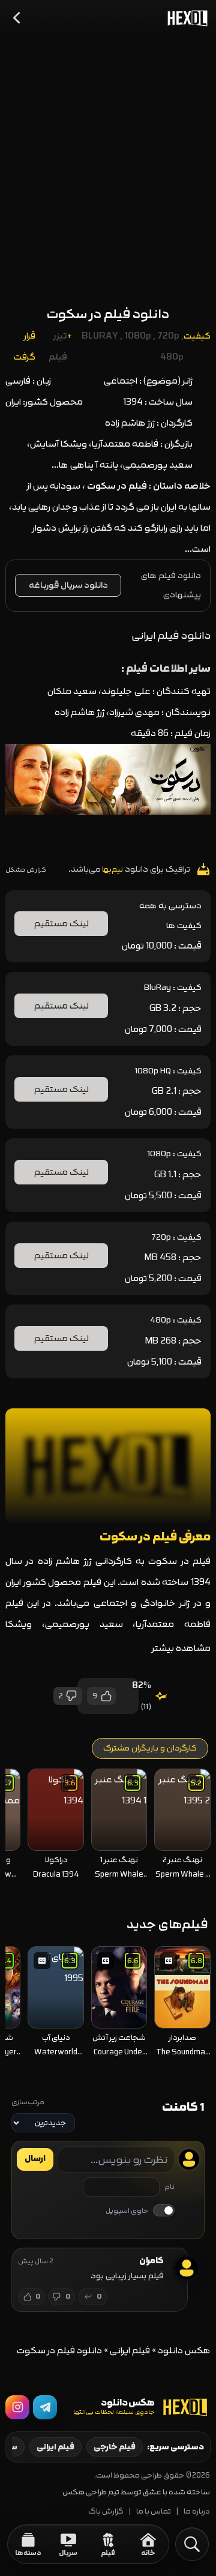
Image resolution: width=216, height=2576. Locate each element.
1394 (133, 402)
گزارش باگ (106, 2511)
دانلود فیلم (180, 575)
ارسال (35, 2159)
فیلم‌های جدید (167, 1924)
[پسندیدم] (106, 1696)
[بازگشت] (17, 18)
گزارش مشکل (26, 870)
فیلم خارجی (115, 2447)
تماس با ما (154, 2511)
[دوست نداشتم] (72, 1696)
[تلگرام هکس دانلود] (45, 2407)
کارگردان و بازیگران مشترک (150, 1748)
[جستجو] (192, 2544)
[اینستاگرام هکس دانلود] (17, 2407)
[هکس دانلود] (185, 18)
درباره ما (197, 2511)
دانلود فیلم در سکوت (108, 314)
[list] (108, 1826)
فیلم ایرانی (130, 2351)
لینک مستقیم (61, 924)
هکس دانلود (184, 2351)
